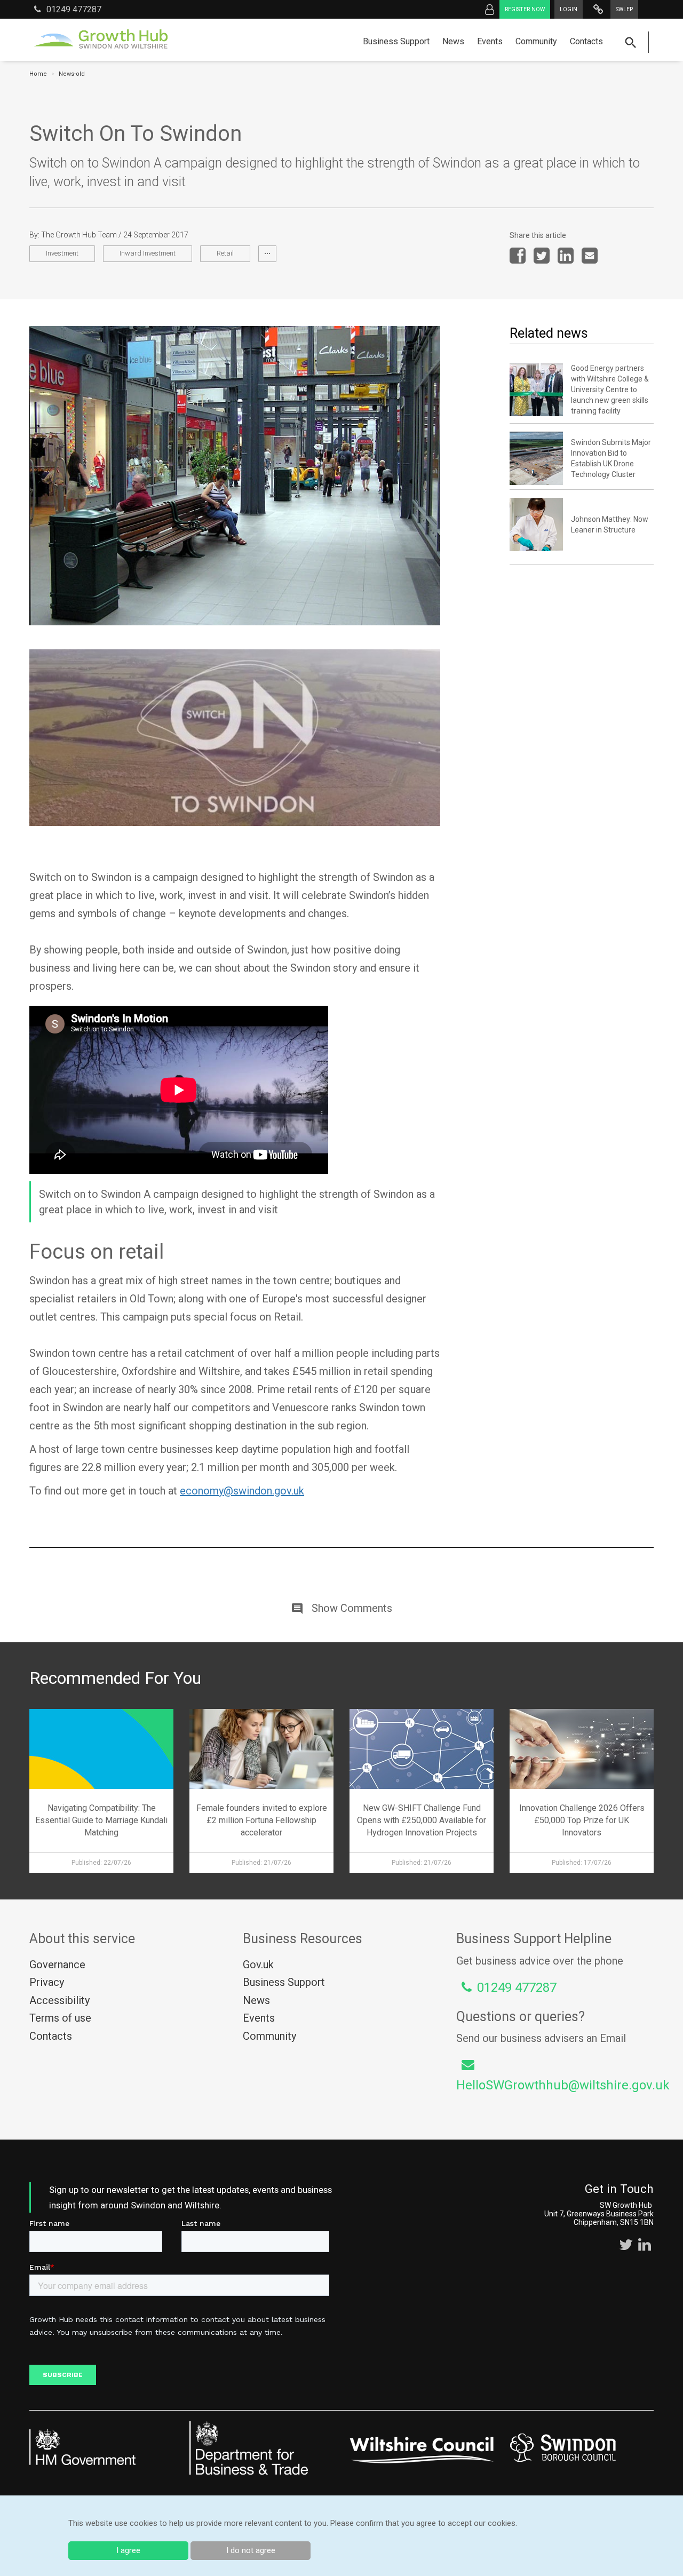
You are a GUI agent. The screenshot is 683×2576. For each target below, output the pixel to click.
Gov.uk (258, 1965)
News (453, 41)
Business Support (396, 41)
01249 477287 (74, 9)
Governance (57, 1965)
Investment (62, 253)
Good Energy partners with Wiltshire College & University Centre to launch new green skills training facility (610, 389)
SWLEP (624, 9)
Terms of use (60, 2018)
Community (536, 41)
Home (38, 74)
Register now (525, 9)
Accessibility (59, 2000)
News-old (72, 74)
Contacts (586, 41)
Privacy (47, 1982)
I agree (128, 2550)
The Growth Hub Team (79, 235)
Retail (225, 253)
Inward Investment (148, 253)
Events (490, 41)
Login (569, 9)
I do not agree (251, 2550)
